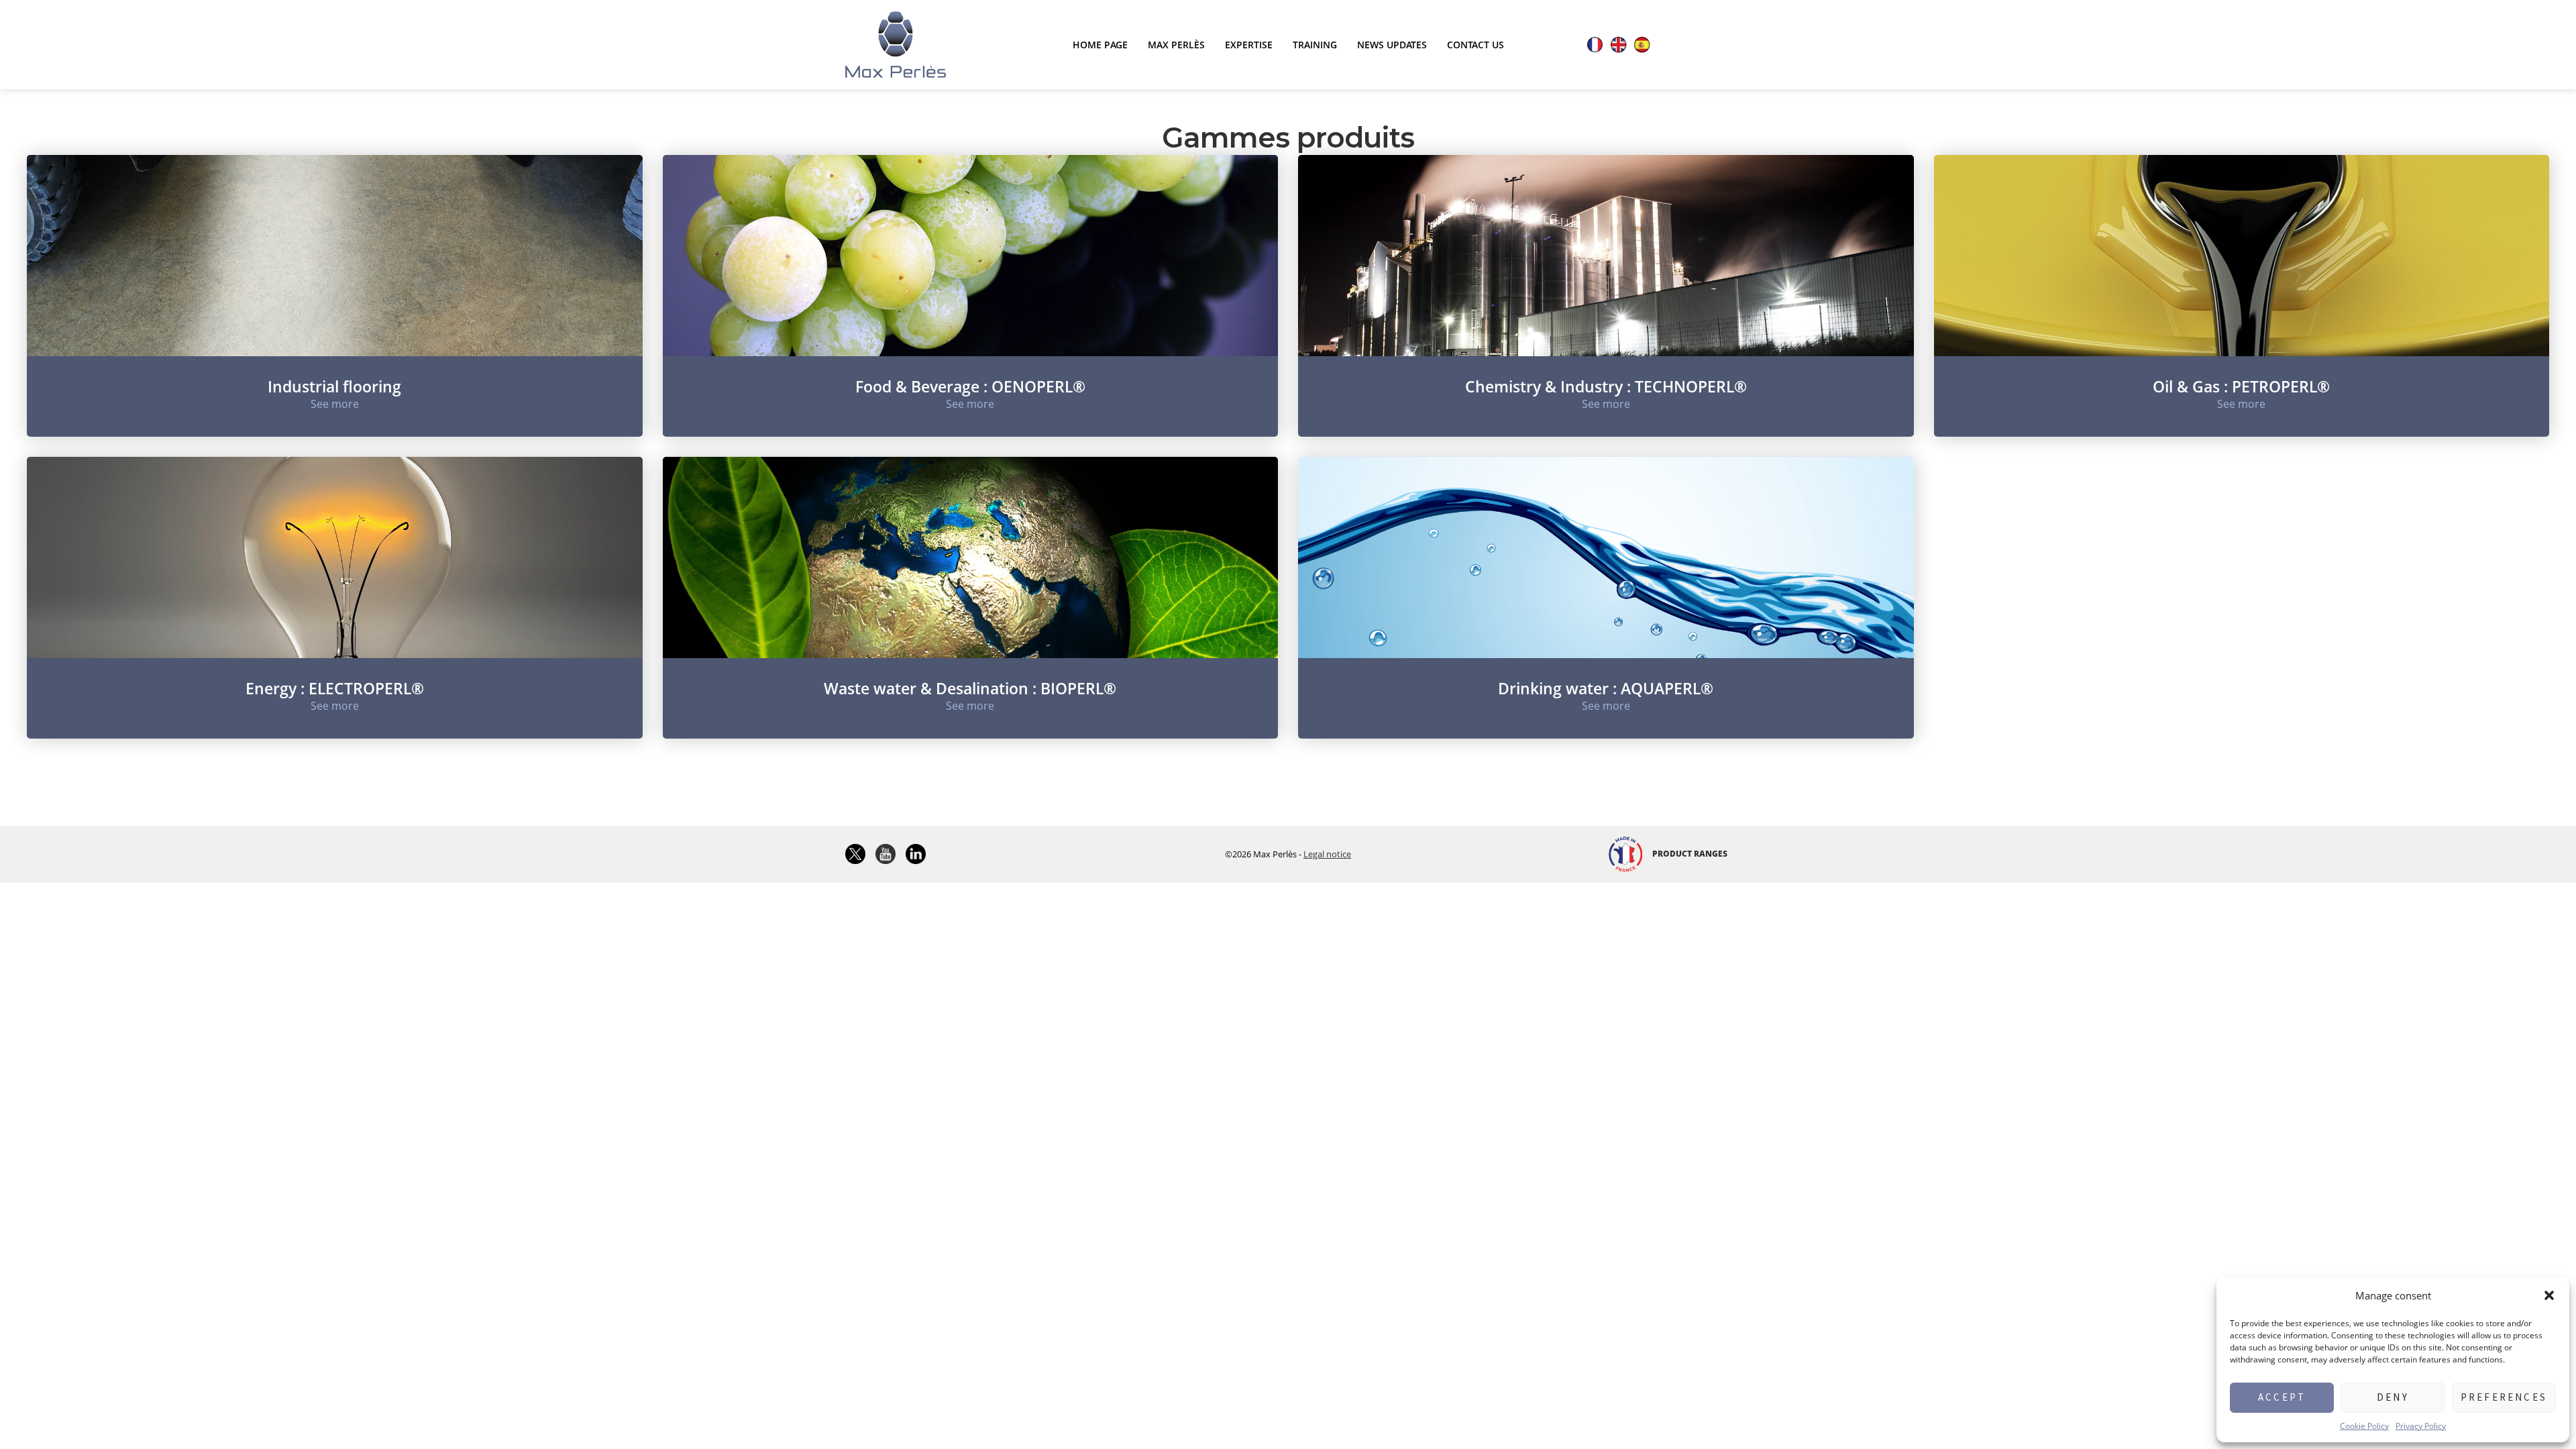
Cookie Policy (2364, 1426)
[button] (2549, 1295)
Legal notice (1327, 854)
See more (335, 404)
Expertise (1249, 45)
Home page (1100, 45)
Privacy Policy (2421, 1426)
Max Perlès (1176, 45)
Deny (2393, 1397)
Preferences (2504, 1397)
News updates (1392, 45)
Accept (2282, 1397)
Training (1315, 45)
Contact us (1475, 45)
